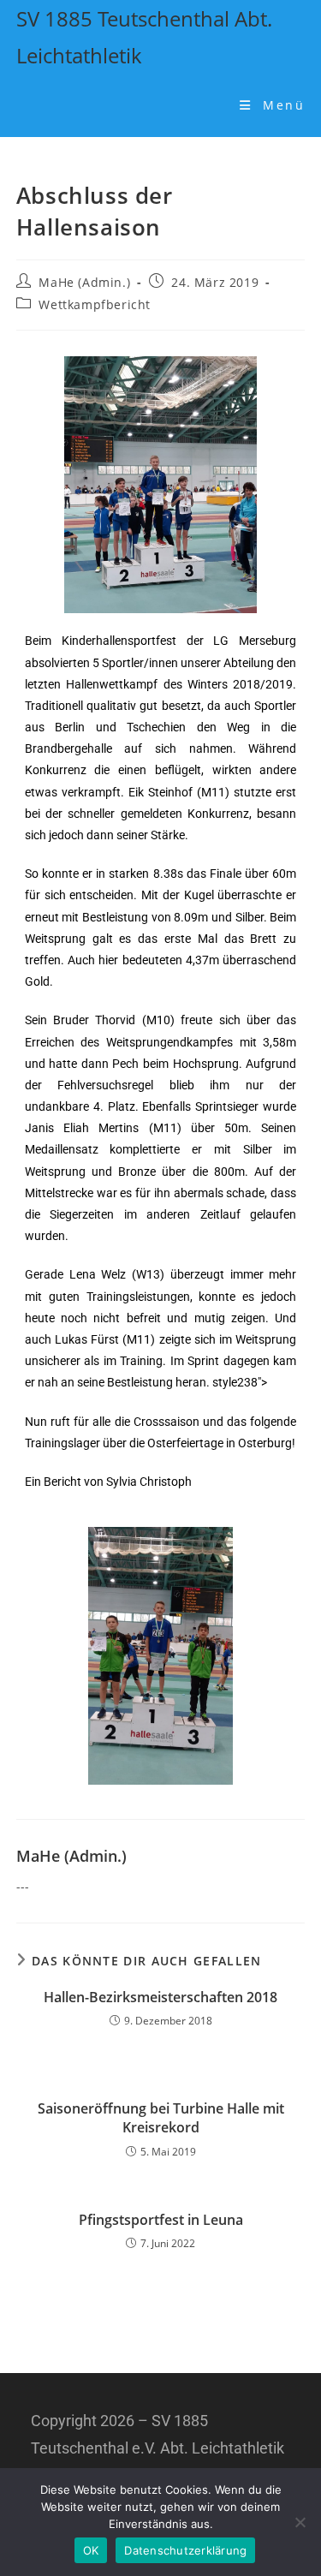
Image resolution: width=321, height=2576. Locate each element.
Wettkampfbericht (95, 304)
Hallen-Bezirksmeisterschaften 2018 (160, 1997)
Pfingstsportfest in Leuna (161, 2220)
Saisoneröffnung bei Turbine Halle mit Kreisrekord (161, 2118)
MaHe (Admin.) (84, 282)
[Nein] (300, 2522)
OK (91, 2550)
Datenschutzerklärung (185, 2550)
